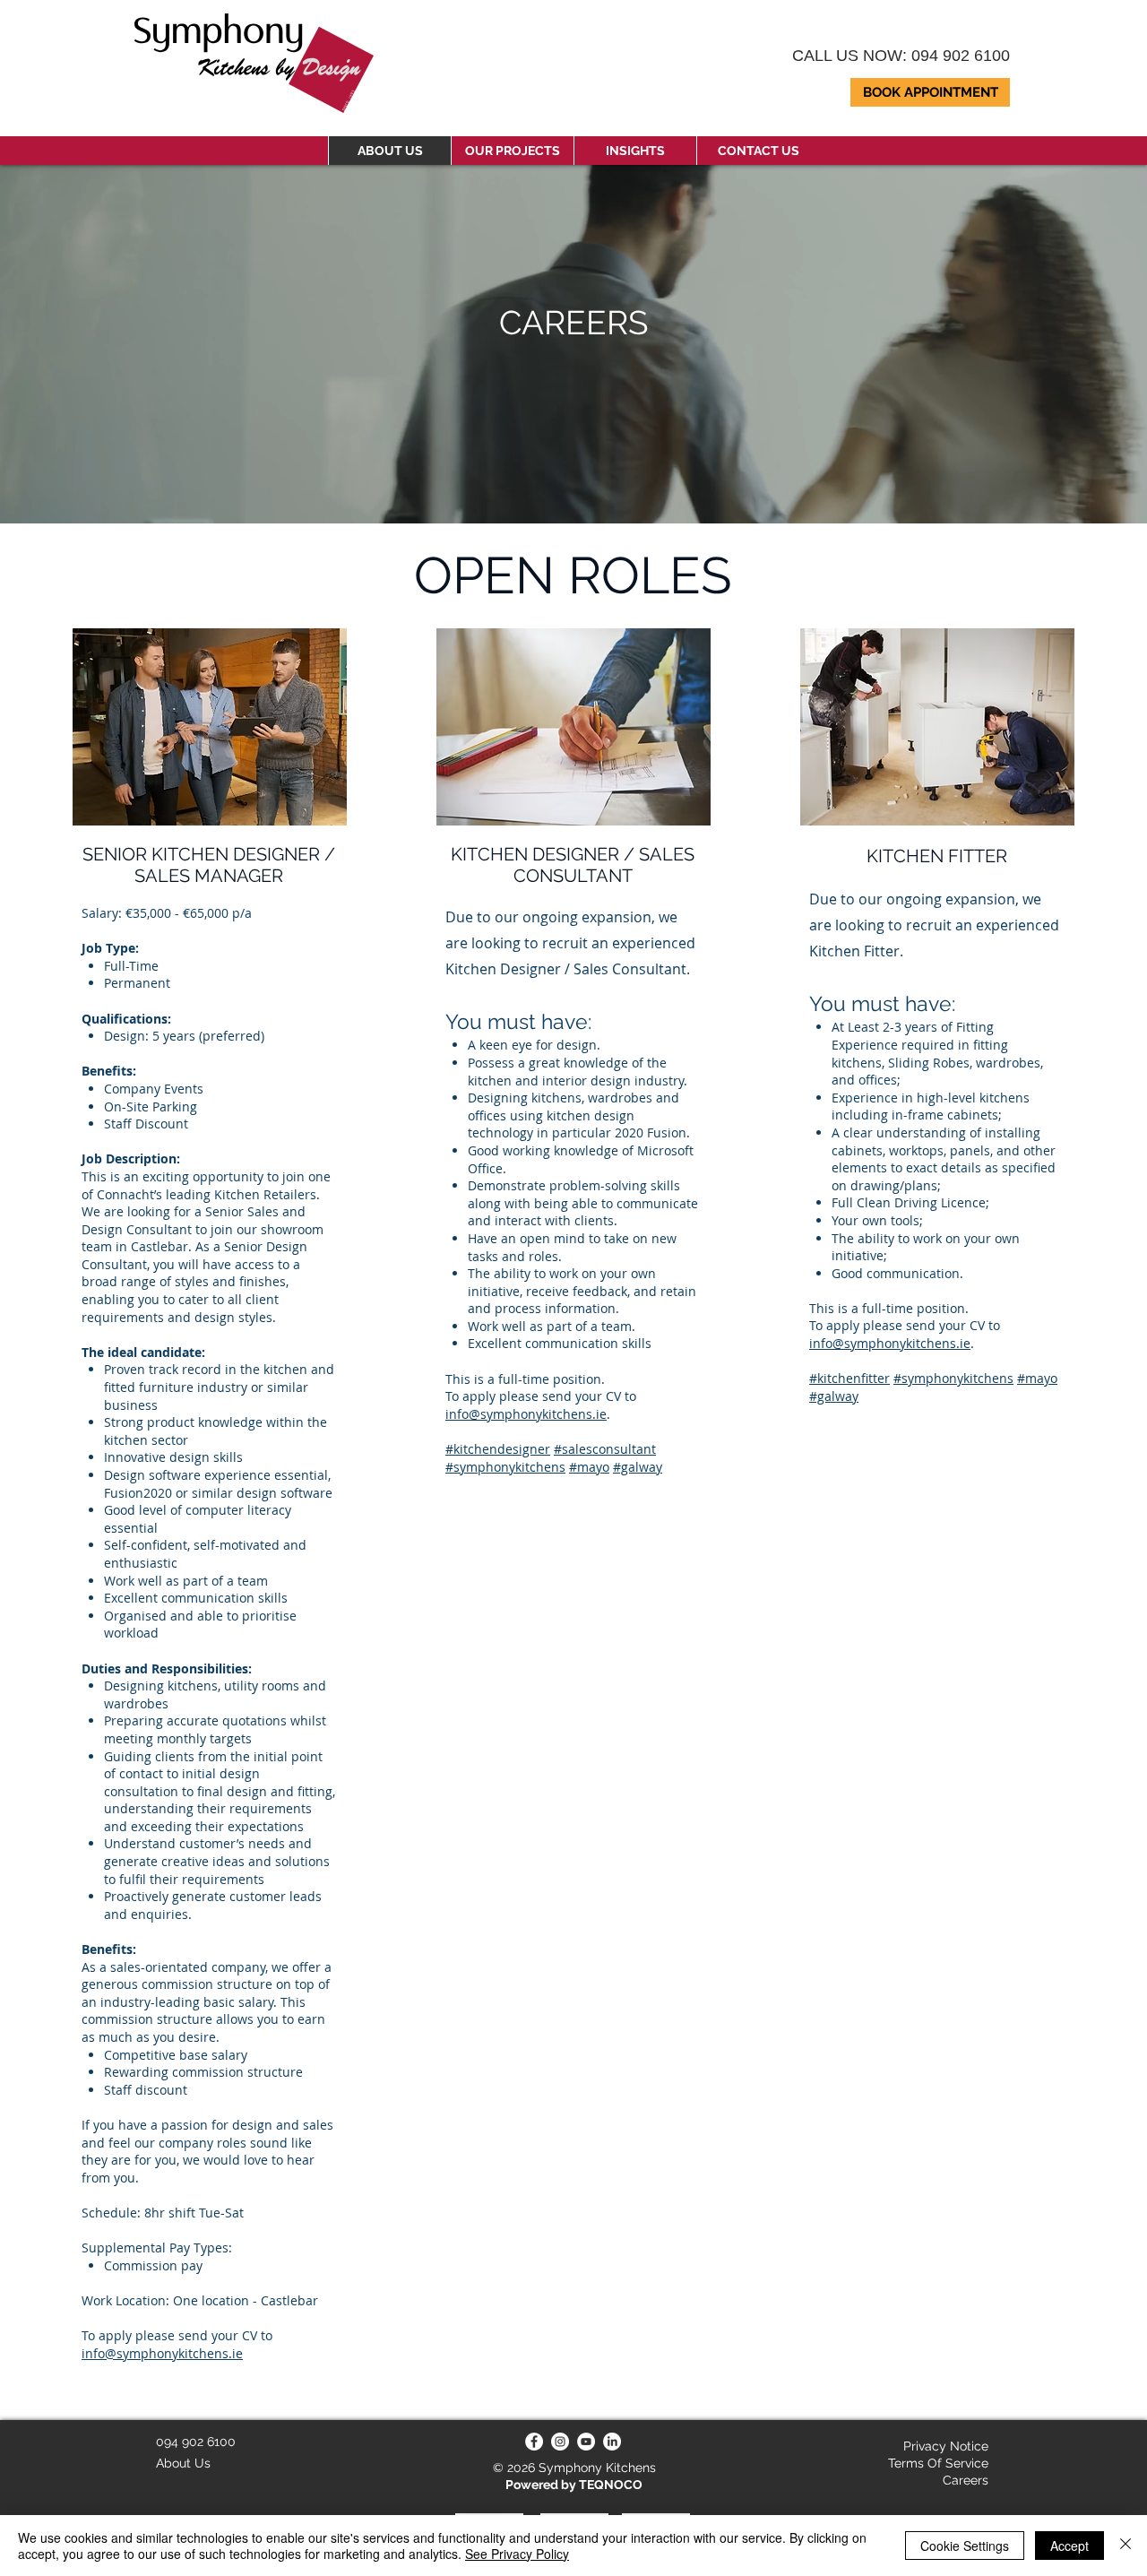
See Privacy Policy (517, 2554)
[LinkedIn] (612, 2442)
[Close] (1125, 2546)
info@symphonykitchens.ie (162, 2353)
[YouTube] (586, 2442)
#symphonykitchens (953, 1378)
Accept (1069, 2546)
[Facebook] (534, 2442)
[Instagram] (560, 2442)
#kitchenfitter (849, 1378)
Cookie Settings (965, 2546)
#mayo (1037, 1378)
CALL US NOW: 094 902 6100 (901, 56)
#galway (834, 1396)
